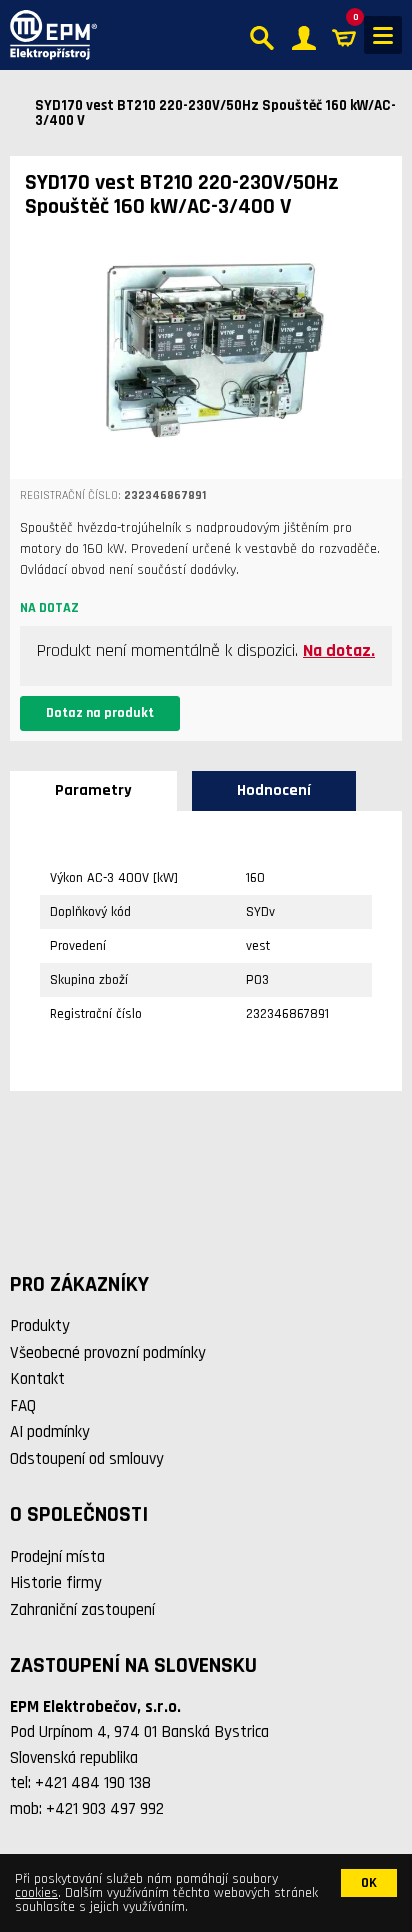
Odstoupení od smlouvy (87, 1459)
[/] (48, 35)
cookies (36, 1893)
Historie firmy (56, 1583)
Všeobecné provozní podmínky (108, 1353)
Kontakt (37, 1379)
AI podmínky (50, 1432)
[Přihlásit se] (304, 35)
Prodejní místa (57, 1557)
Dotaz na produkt (100, 713)
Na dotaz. (339, 650)
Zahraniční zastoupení (82, 1610)
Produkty (40, 1326)
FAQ (23, 1406)
